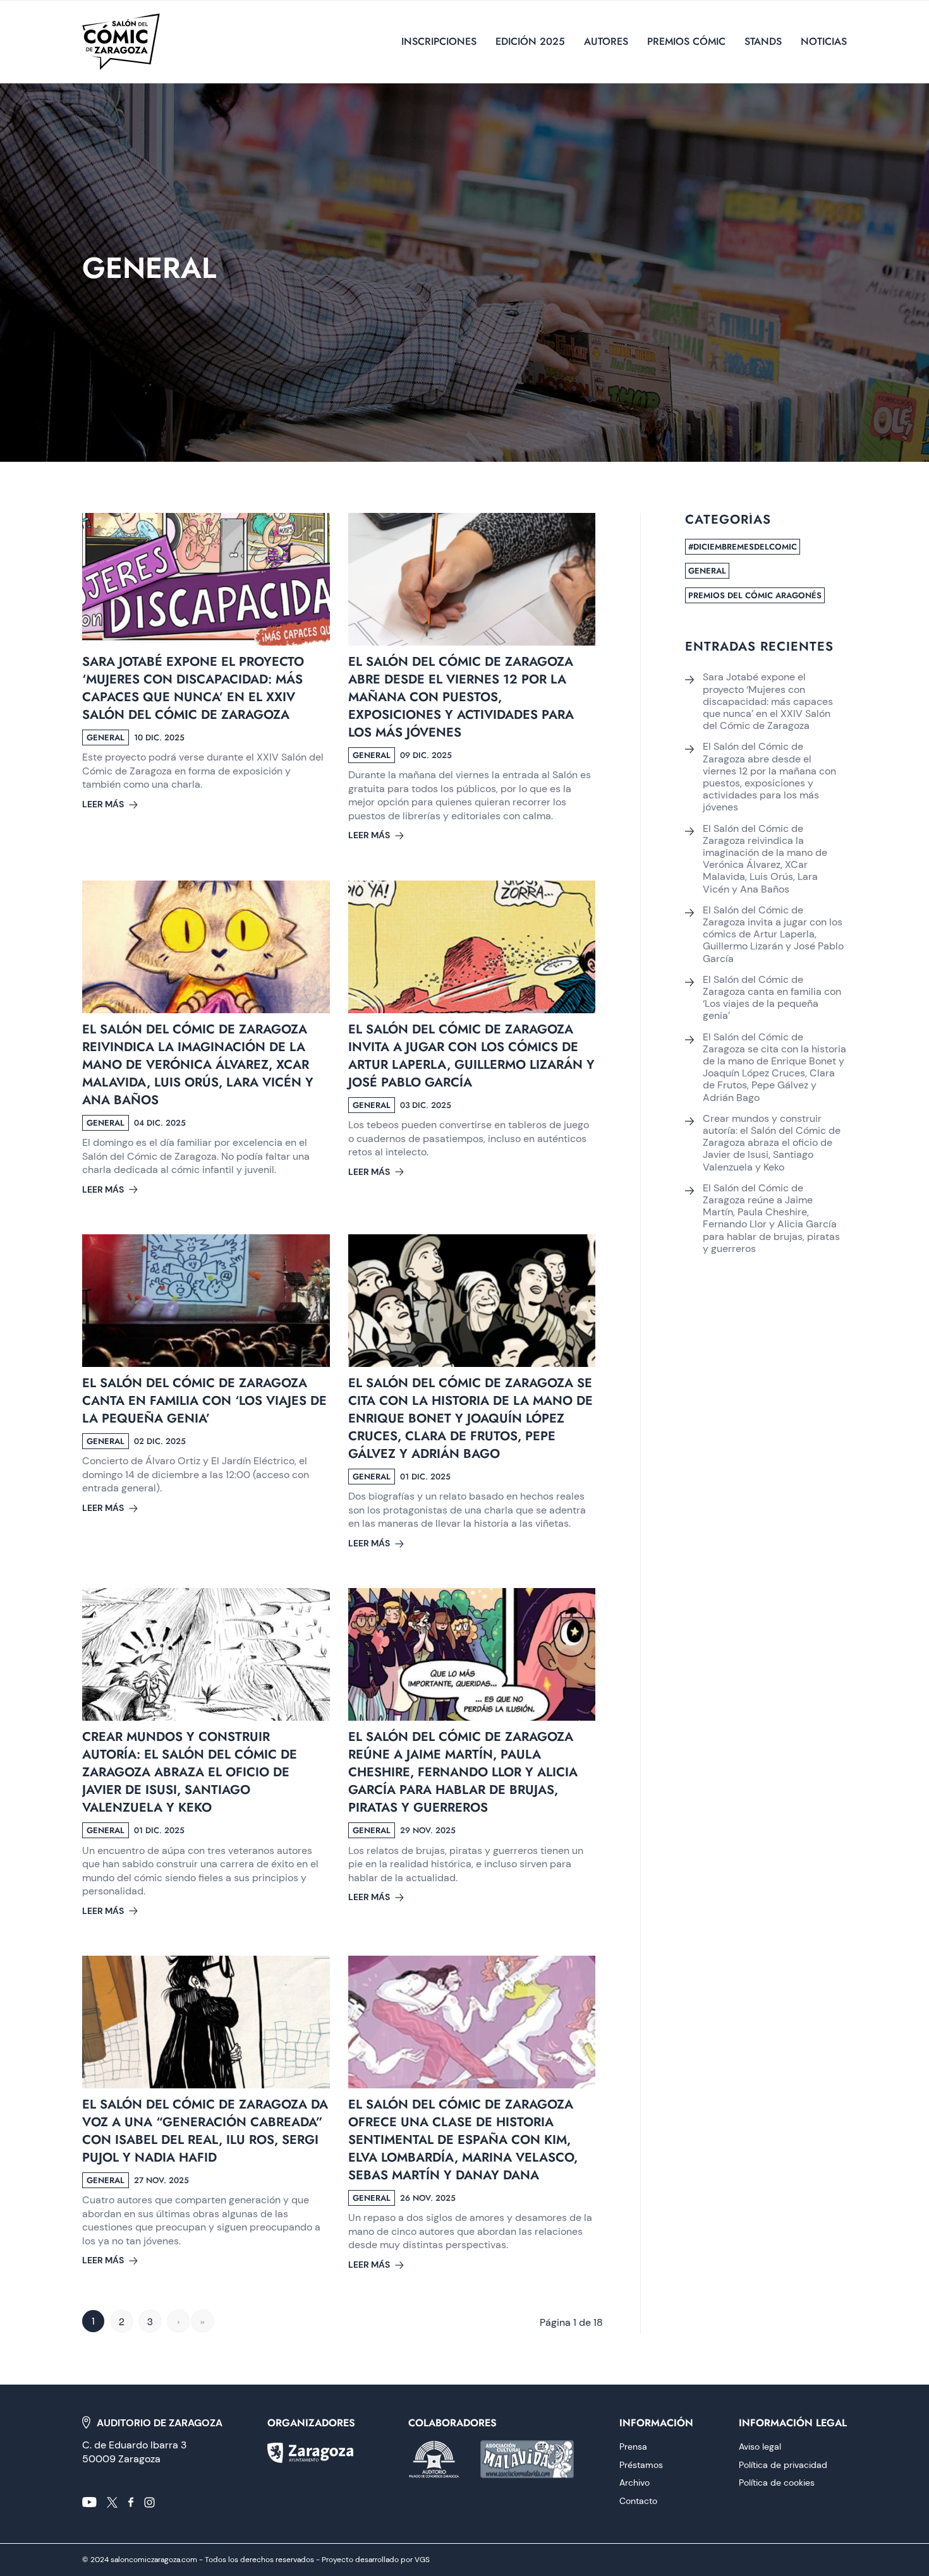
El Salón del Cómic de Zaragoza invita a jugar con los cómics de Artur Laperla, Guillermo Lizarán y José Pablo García (471, 1056)
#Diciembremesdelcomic (743, 547)
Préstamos (641, 2465)
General (707, 571)
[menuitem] (439, 42)
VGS (422, 2560)
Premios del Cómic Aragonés (755, 595)
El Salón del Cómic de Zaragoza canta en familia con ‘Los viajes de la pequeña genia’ (204, 1401)
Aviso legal (760, 2447)
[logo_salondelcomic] (121, 42)
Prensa (633, 2447)
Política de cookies (777, 2483)
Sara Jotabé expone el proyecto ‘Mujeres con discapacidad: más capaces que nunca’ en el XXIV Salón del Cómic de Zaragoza (193, 688)
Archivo (635, 2483)
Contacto (638, 2501)
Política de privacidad (783, 2465)
